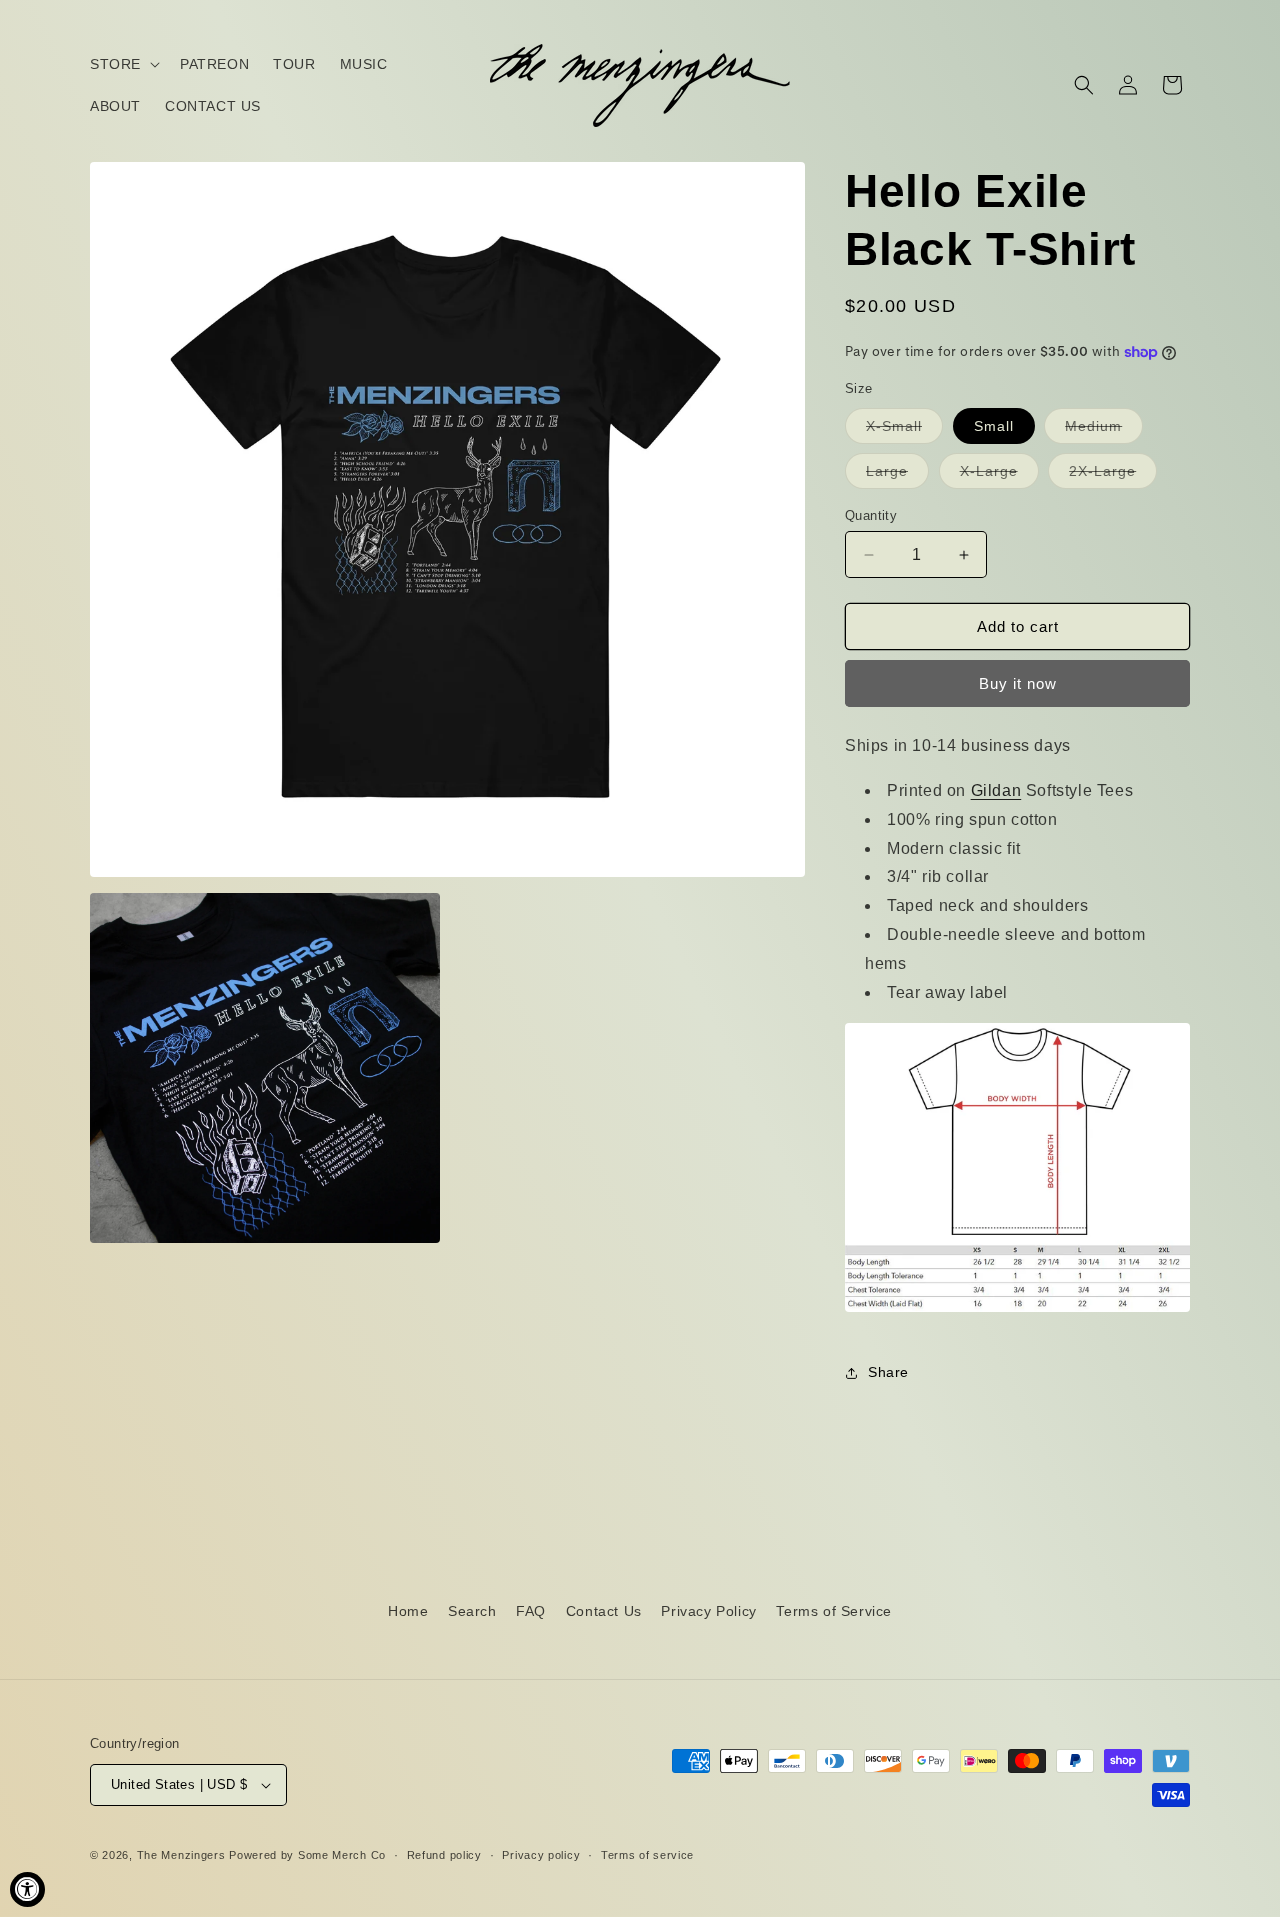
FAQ (531, 1611)
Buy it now (1018, 683)
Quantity (871, 515)
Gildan (996, 790)
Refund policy (444, 1855)
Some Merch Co (342, 1855)
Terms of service (647, 1855)
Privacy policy (541, 1855)
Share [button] (888, 1372)
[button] (123, 64)
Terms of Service (834, 1611)
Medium (1104, 430)
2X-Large (1113, 475)
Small (994, 426)
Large (897, 475)
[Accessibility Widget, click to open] (27, 1889)
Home (408, 1611)
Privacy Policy (708, 1611)
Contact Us (604, 1611)
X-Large (999, 475)
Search (472, 1611)
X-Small (904, 430)
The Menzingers (181, 1855)
